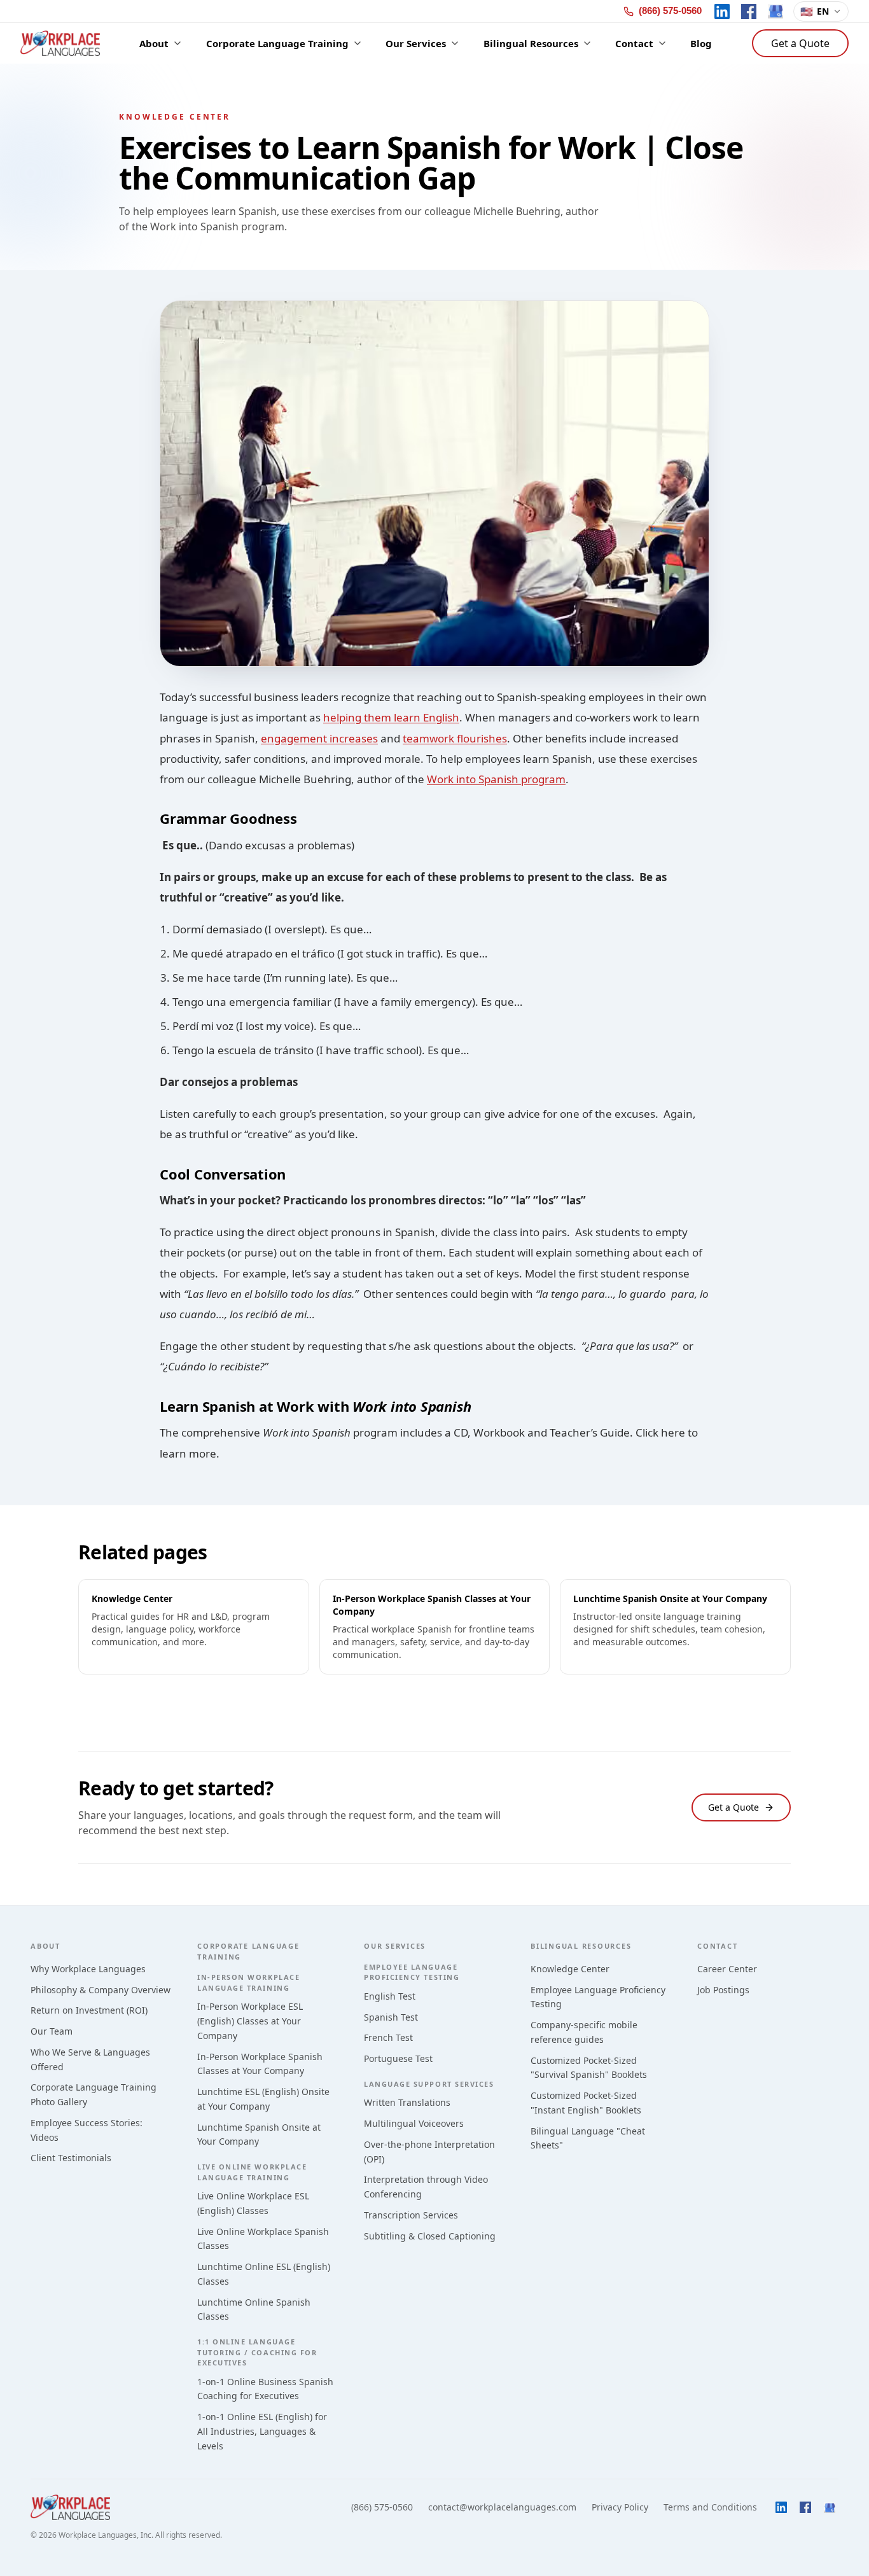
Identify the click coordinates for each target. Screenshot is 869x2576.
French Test (388, 2037)
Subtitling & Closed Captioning (430, 2236)
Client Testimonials (71, 2158)
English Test (390, 1996)
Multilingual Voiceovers (414, 2123)
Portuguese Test (398, 2058)
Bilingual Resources (581, 1946)
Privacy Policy (620, 2507)
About (45, 1946)
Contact (717, 1946)
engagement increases (319, 738)
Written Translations (407, 2102)
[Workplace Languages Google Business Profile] (775, 11)
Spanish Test (391, 2017)
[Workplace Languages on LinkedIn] (722, 11)
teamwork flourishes (455, 738)
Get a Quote (800, 43)
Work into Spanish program (496, 779)
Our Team (52, 2031)
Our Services (395, 1946)
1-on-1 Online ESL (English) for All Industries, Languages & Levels (262, 2431)
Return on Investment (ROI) (89, 2010)
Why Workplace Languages (88, 1969)
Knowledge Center (570, 1969)
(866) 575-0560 (382, 2507)
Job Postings (723, 1990)
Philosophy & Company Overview (101, 1990)
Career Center (727, 1969)
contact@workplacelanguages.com (502, 2507)
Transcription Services (411, 2215)
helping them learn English (391, 717)
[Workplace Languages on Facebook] (749, 11)
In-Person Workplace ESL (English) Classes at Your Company (250, 2021)
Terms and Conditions (710, 2507)
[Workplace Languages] (60, 43)
